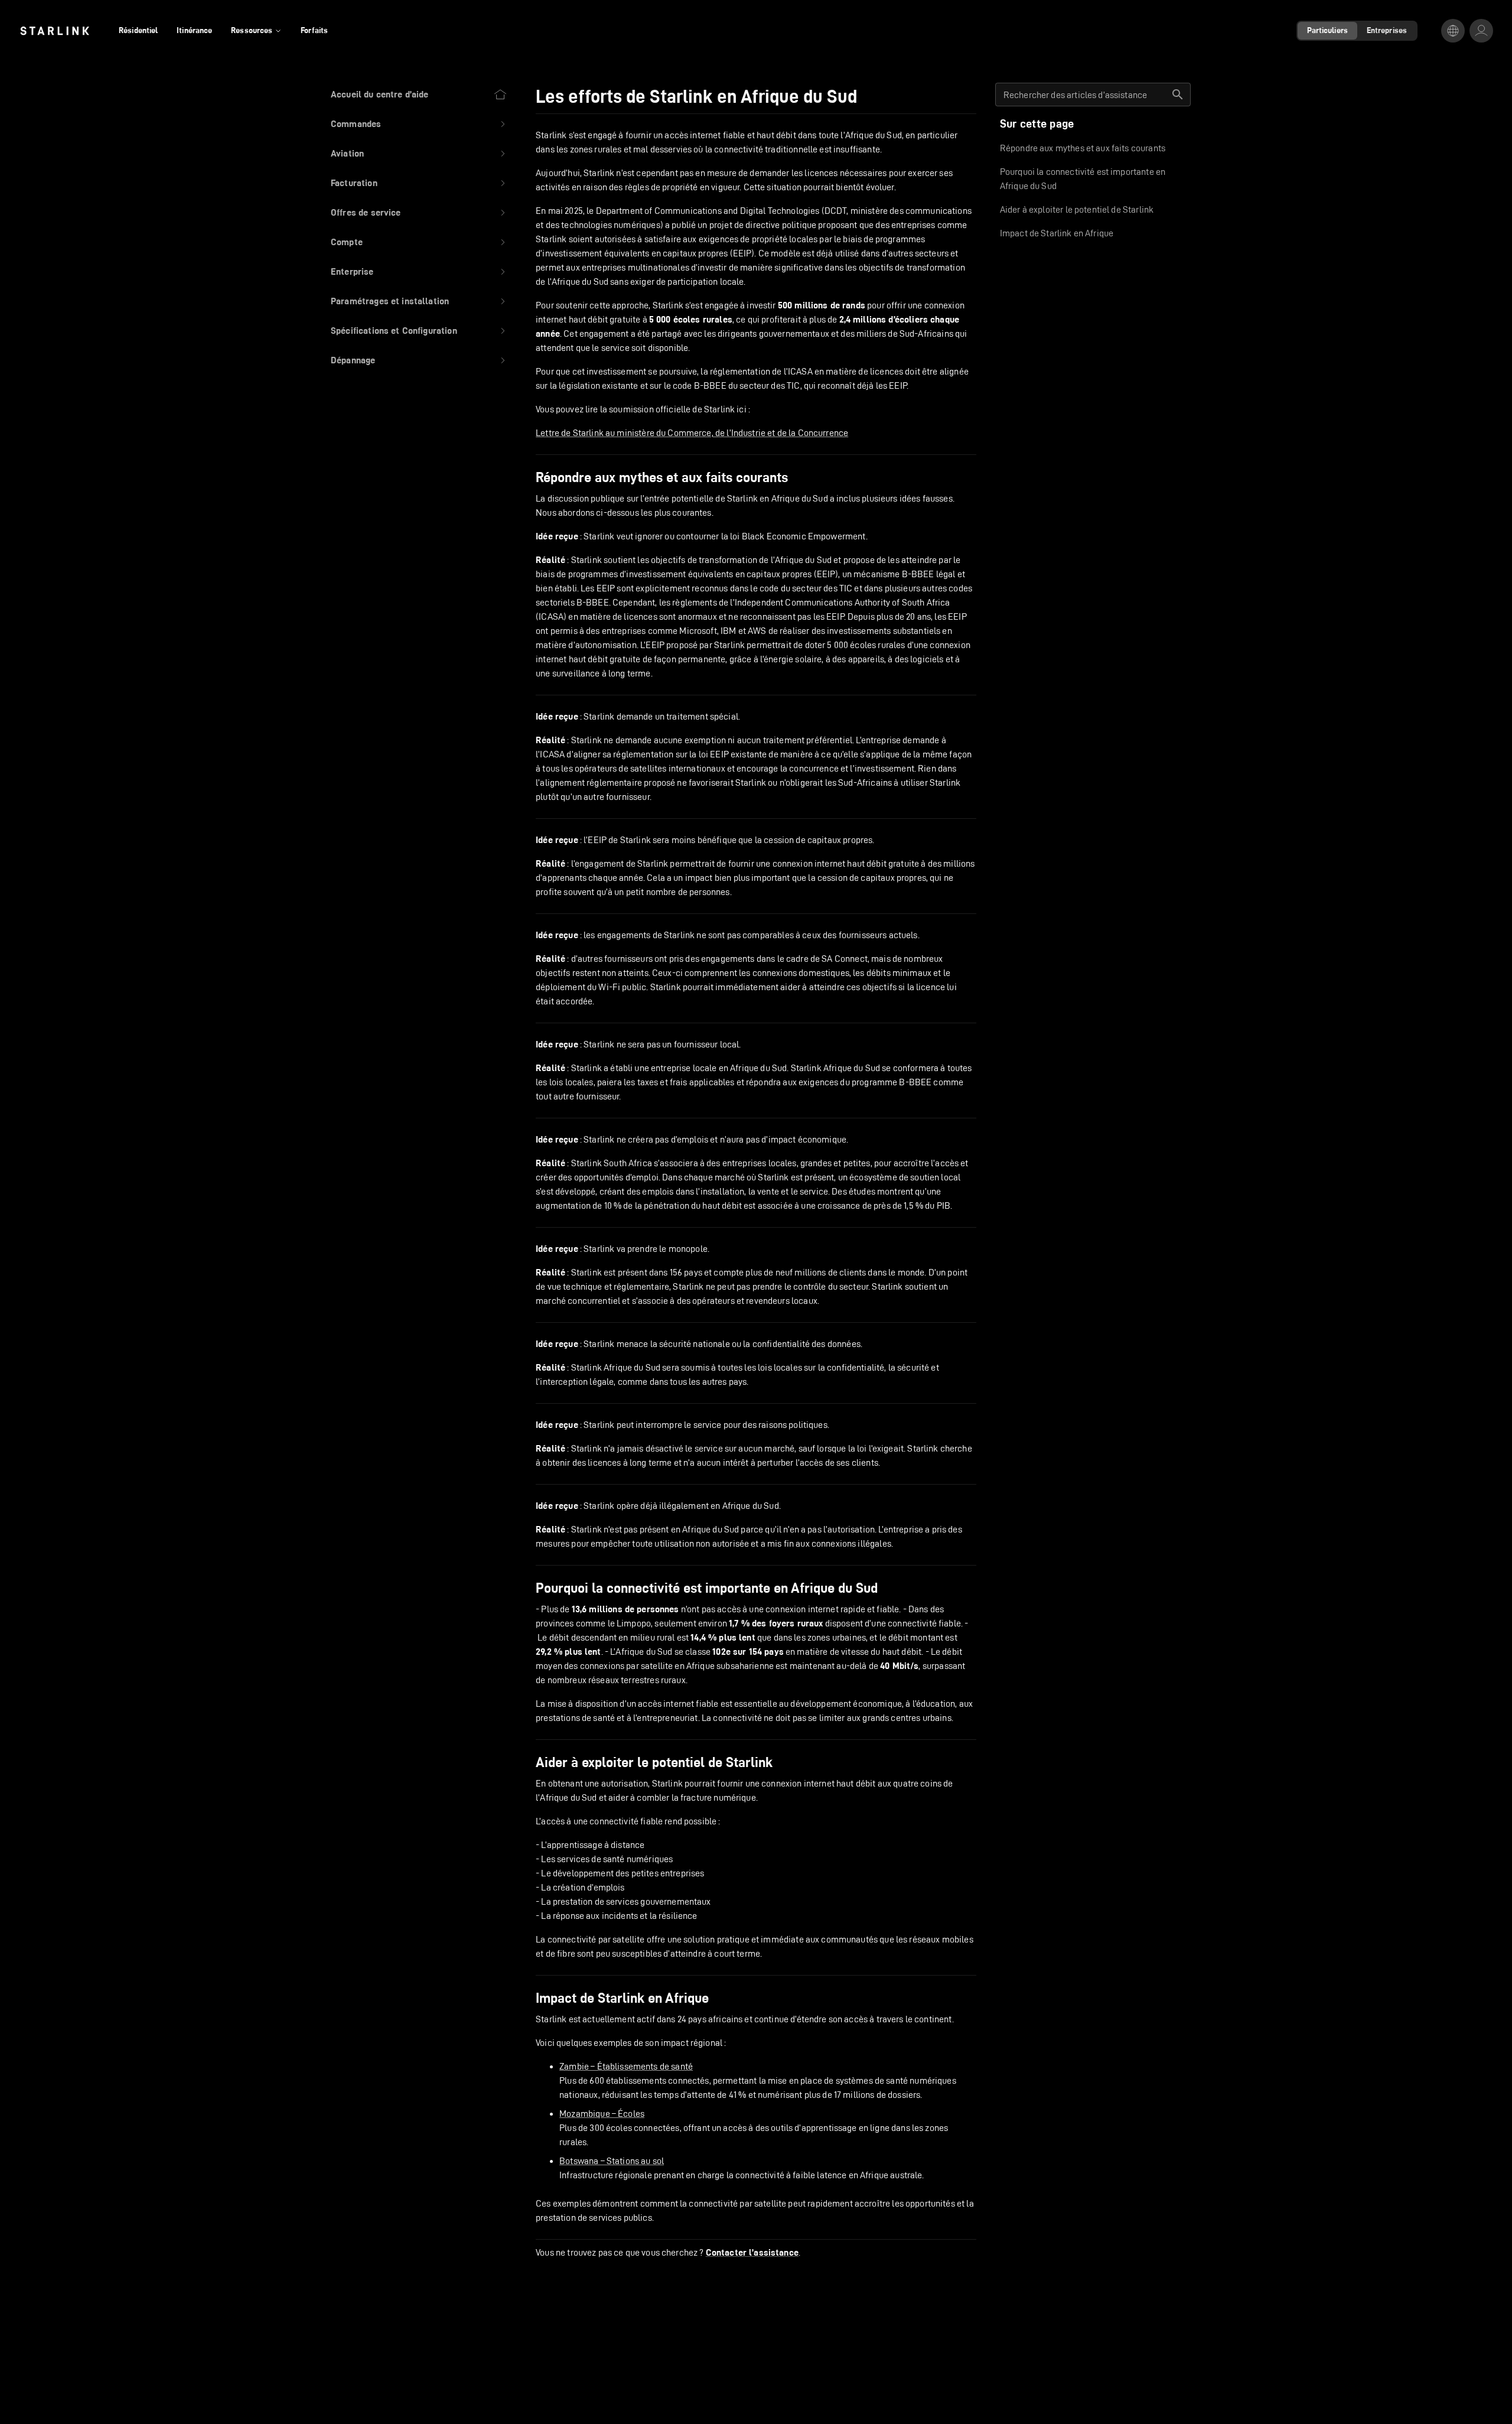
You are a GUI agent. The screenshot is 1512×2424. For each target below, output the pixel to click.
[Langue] (1453, 31)
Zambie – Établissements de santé (626, 2066)
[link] (55, 31)
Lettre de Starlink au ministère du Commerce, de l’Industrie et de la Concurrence (692, 433)
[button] (419, 124)
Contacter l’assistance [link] (752, 2253)
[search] (1178, 95)
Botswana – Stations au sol (612, 2161)
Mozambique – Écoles (602, 2114)
